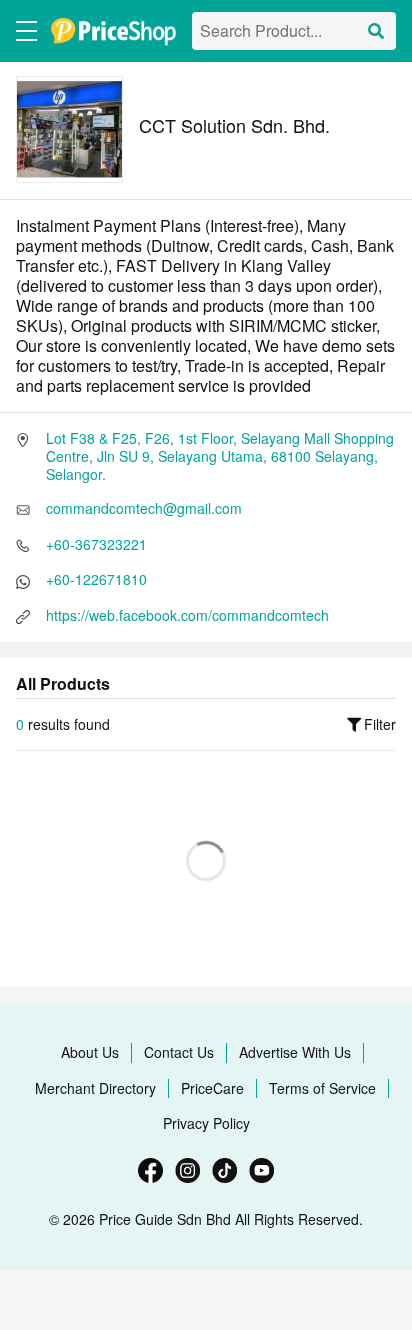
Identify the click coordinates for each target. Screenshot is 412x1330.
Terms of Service (322, 1088)
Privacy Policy (206, 1123)
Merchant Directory (95, 1088)
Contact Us (179, 1052)
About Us (90, 1052)
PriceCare (212, 1088)
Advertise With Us (295, 1052)
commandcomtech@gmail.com (144, 508)
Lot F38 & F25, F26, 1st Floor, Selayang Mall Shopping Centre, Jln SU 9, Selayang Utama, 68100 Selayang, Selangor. (220, 456)
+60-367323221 (96, 544)
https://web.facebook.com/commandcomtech (187, 615)
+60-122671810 (96, 579)
